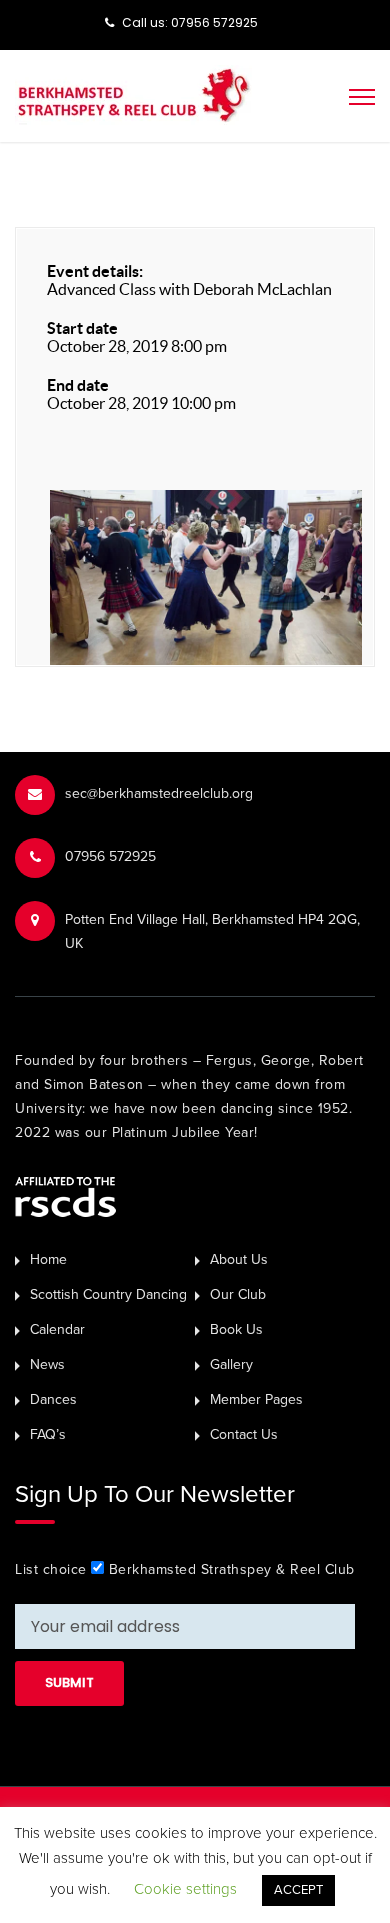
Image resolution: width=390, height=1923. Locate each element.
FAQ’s (48, 1434)
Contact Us (244, 1434)
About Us (239, 1259)
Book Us (236, 1329)
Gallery (231, 1364)
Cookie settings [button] (185, 1889)
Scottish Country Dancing (108, 1294)
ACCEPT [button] (298, 1890)
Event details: (95, 271)
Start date (82, 328)
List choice (51, 1569)
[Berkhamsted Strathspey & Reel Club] (133, 94)
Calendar (57, 1329)
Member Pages (256, 1399)
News (47, 1364)
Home (48, 1259)
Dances (53, 1399)
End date (78, 385)
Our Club (238, 1294)
